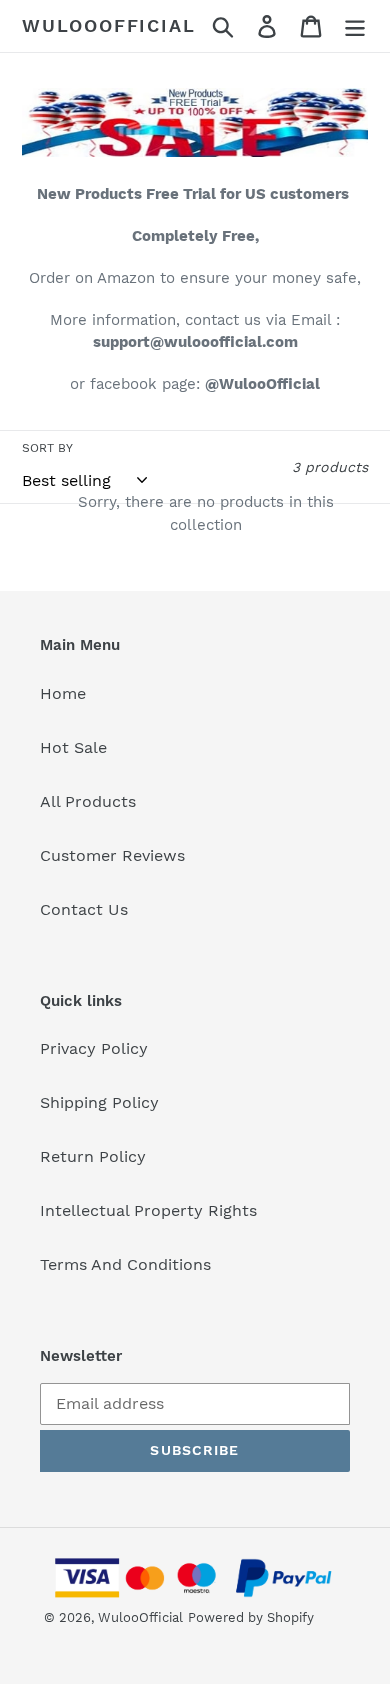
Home (63, 693)
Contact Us (84, 909)
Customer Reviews (112, 855)
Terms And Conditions (125, 1264)
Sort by (47, 448)
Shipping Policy (99, 1102)
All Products (88, 801)
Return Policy (93, 1156)
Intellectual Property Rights (148, 1210)
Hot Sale (73, 747)
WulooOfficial (108, 25)
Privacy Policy (94, 1048)
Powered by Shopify (251, 1617)
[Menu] (355, 26)
